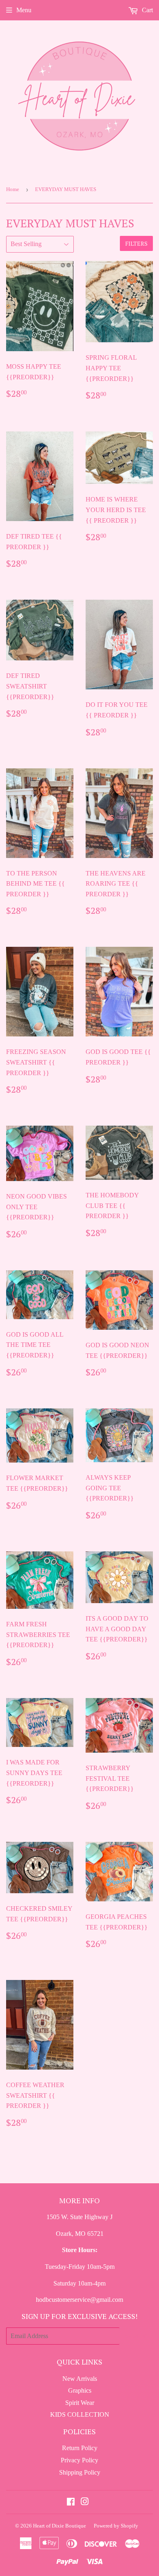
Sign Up (136, 2336)
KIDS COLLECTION (80, 2414)
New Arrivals (80, 2379)
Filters (136, 243)
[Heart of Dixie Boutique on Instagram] (85, 2502)
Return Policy (80, 2448)
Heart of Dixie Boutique (60, 2526)
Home (13, 189)
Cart (147, 10)
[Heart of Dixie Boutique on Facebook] (71, 2502)
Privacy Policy (79, 2460)
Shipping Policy (80, 2472)
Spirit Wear (80, 2403)
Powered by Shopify (116, 2526)
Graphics (80, 2390)
